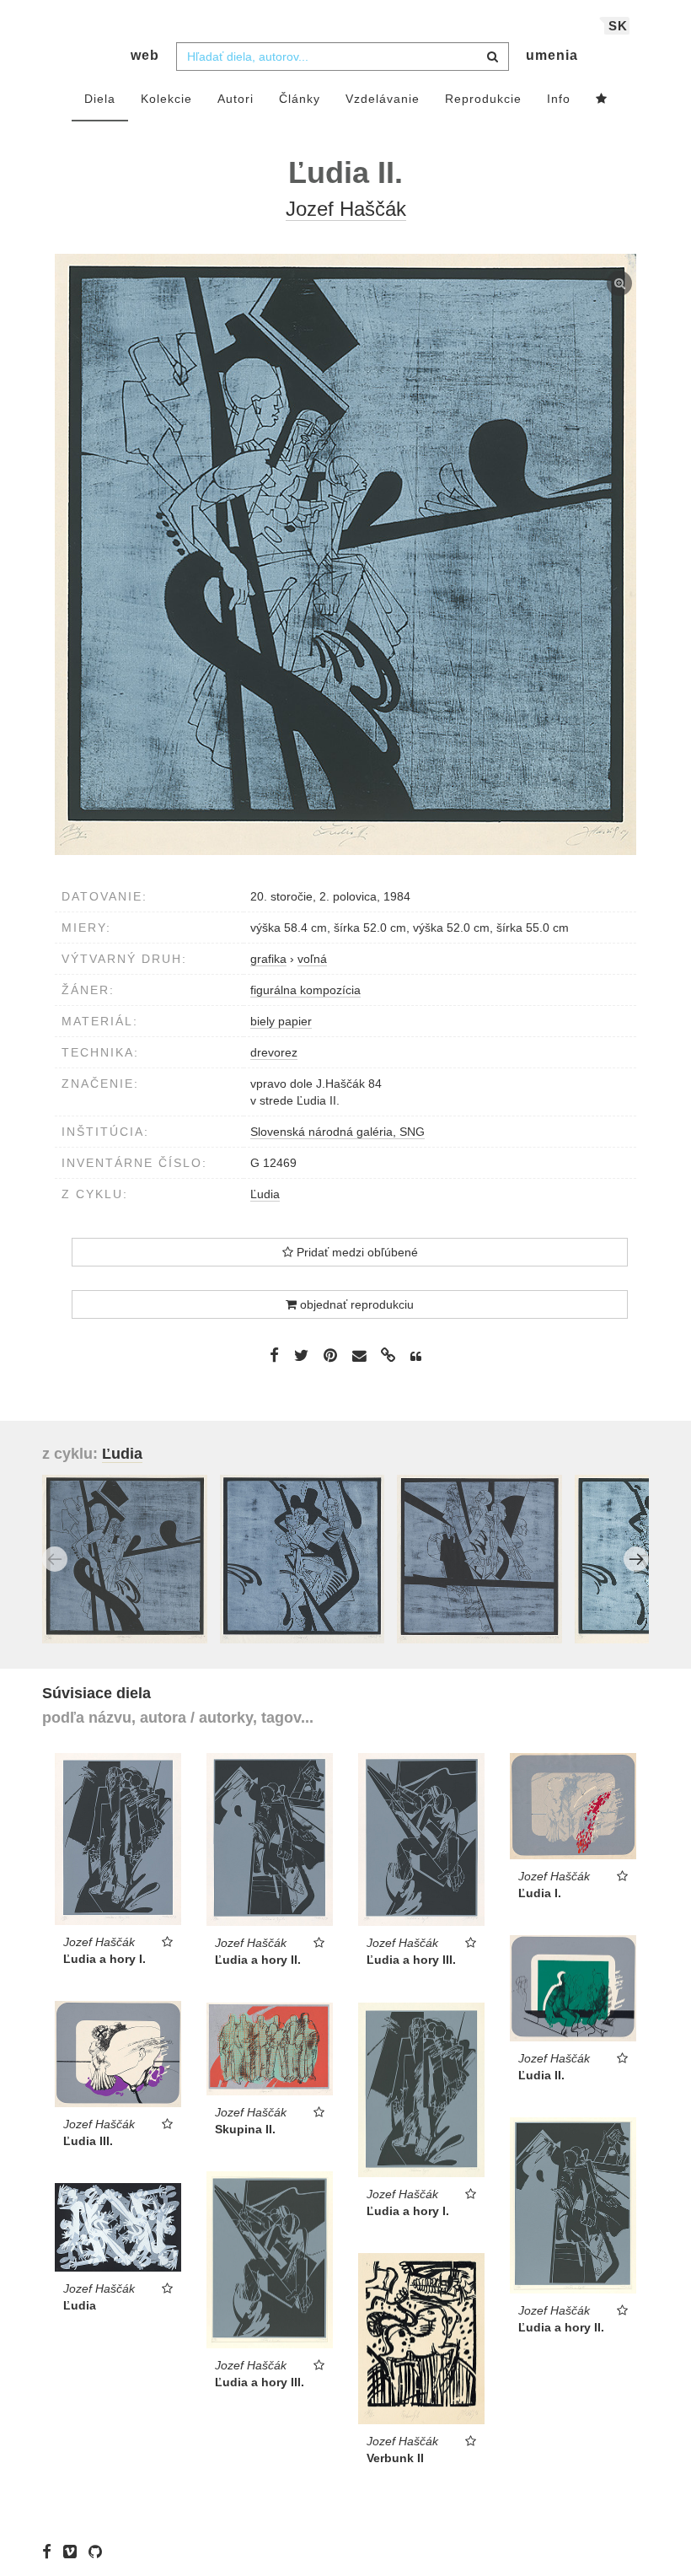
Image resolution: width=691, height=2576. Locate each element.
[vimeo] (74, 2551)
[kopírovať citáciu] (416, 1357)
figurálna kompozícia (305, 990)
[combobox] (343, 56)
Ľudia (265, 1194)
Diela (100, 99)
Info (559, 99)
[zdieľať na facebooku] (274, 1355)
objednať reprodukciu (355, 1304)
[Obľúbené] (602, 99)
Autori (236, 99)
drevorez (274, 1052)
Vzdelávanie (383, 99)
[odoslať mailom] (359, 1356)
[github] (99, 2551)
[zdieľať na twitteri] (301, 1355)
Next (636, 1559)
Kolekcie (166, 99)
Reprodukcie (483, 99)
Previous (55, 1559)
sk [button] (618, 26)
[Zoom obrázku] (345, 554)
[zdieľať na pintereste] (330, 1355)
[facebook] (51, 2551)
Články (300, 99)
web (145, 55)
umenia (552, 55)
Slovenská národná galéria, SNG (337, 1132)
